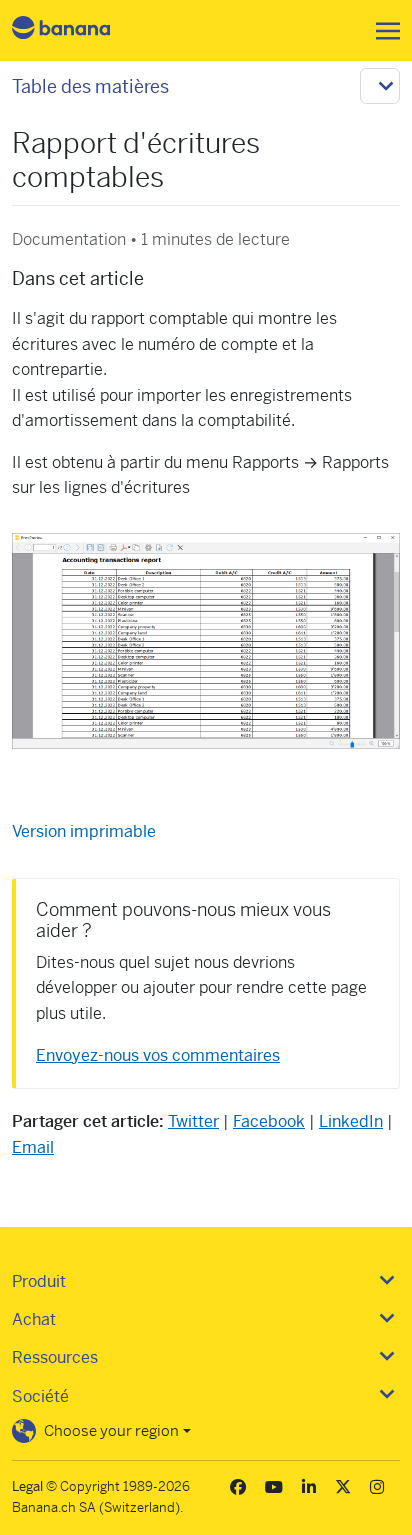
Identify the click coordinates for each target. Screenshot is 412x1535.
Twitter (193, 1121)
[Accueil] (78, 30)
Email (33, 1147)
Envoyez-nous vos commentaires (158, 1055)
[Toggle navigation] (382, 31)
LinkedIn (351, 1121)
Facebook (269, 1121)
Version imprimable (84, 831)
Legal (27, 1486)
